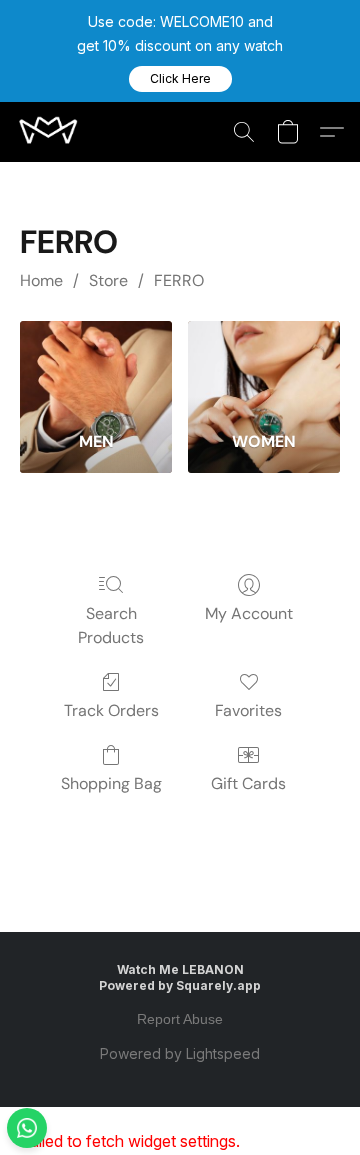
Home (41, 280)
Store (108, 280)
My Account (249, 613)
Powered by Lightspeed (180, 1053)
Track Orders (111, 710)
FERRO (179, 280)
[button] (180, 79)
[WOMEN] (264, 368)
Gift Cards (248, 783)
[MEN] (96, 368)
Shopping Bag (111, 783)
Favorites (248, 710)
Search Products (111, 625)
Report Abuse (180, 1019)
